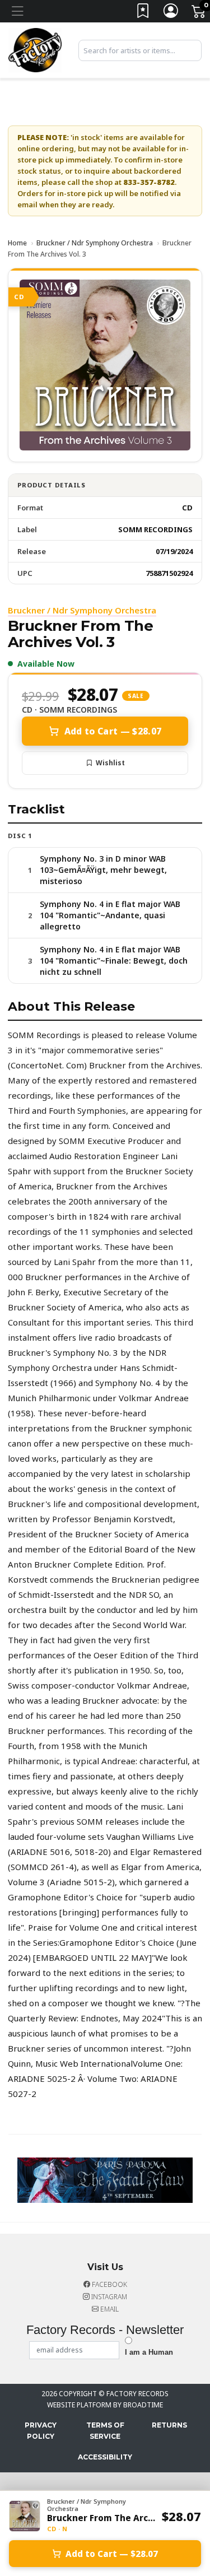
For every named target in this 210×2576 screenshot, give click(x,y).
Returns (169, 2425)
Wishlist (110, 763)
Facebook (109, 2284)
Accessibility (105, 2457)
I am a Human (149, 2352)
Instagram (108, 2297)
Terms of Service (105, 2431)
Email (109, 2309)
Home (17, 243)
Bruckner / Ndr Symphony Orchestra (95, 243)
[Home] (35, 49)
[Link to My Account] (171, 13)
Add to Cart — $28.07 (113, 731)
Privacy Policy (41, 2431)
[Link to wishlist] (143, 13)
